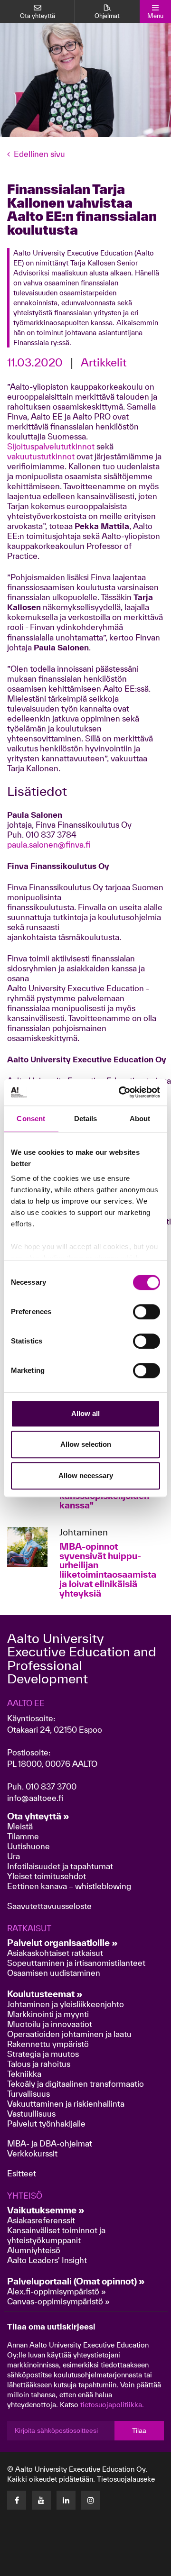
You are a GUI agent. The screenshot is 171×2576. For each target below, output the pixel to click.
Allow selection (86, 1444)
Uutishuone (28, 1846)
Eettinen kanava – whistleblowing (70, 1886)
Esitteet (22, 2173)
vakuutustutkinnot (41, 456)
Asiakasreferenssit (41, 2220)
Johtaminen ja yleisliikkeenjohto (66, 2004)
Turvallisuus (28, 2094)
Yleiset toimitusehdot (47, 1876)
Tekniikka (24, 2074)
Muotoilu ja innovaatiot (50, 2024)
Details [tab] (86, 1119)
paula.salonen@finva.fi (49, 845)
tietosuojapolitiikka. (112, 2405)
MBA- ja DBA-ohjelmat (50, 2143)
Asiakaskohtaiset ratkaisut (55, 1953)
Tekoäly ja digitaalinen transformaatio (76, 2084)
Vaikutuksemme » (46, 2210)
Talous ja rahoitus (39, 2064)
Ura (14, 1856)
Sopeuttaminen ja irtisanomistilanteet (76, 1963)
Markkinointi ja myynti (48, 2014)
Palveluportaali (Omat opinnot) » (76, 2281)
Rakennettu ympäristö (48, 2044)
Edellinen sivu (39, 154)
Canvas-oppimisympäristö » (58, 2301)
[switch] (147, 1312)
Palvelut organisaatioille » (62, 1943)
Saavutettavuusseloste (49, 1906)
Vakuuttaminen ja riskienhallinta (66, 2104)
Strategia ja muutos (43, 2054)
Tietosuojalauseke (126, 2479)
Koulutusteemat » (45, 1994)
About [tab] (140, 1119)
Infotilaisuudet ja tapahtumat (60, 1866)
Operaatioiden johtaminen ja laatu (69, 2034)
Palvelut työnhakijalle (46, 2124)
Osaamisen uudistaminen (54, 1973)
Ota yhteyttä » (38, 1816)
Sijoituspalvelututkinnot (51, 446)
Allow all (85, 1413)
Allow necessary (86, 1475)
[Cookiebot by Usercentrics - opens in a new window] (121, 1092)
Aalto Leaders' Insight (47, 2260)
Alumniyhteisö (34, 2250)
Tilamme (23, 1836)
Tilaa (139, 2430)
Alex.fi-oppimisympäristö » (57, 2291)
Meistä (20, 1826)
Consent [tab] (31, 1119)
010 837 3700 (51, 1786)
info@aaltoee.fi (35, 1798)
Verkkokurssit (32, 2153)
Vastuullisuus (31, 2114)
